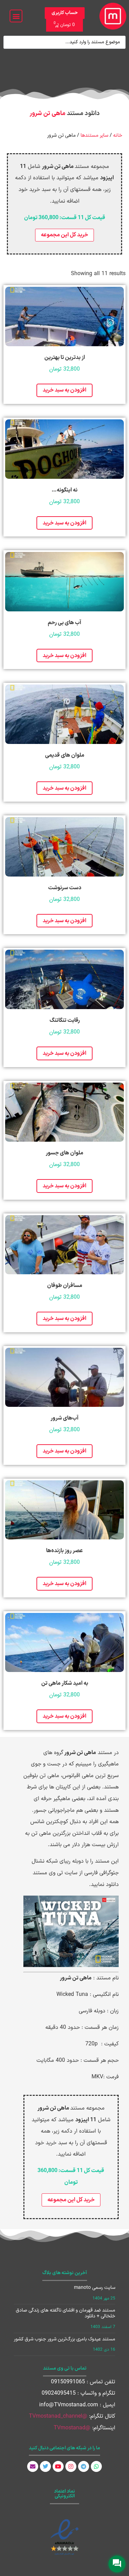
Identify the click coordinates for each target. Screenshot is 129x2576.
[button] (16, 16)
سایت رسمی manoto (95, 2288)
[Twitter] (45, 2466)
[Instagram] (71, 2466)
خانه (118, 135)
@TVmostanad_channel (58, 2416)
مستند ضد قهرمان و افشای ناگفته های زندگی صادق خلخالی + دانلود (66, 2313)
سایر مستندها (94, 135)
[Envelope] (33, 2466)
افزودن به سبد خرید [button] (64, 390)
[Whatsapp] (96, 2466)
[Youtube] (58, 2466)
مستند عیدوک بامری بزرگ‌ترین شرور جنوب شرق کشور (64, 2339)
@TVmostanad (72, 2428)
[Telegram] (84, 2466)
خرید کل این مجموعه (64, 235)
